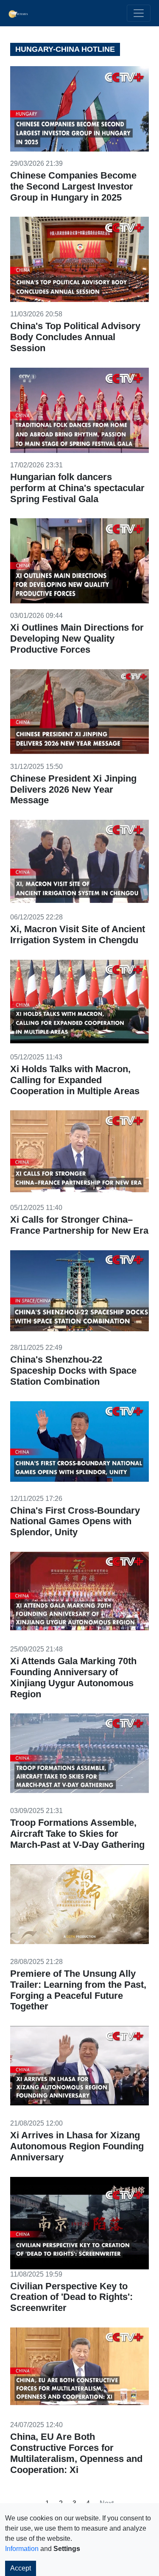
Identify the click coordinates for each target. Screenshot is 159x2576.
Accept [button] (21, 2568)
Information (22, 2549)
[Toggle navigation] (139, 13)
